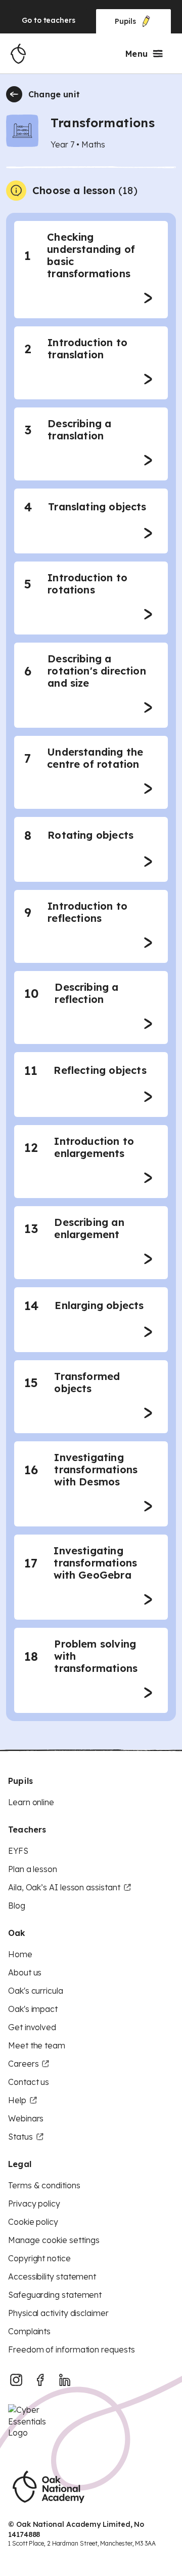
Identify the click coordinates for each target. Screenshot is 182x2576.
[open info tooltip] (16, 191)
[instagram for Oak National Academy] (16, 2380)
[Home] (18, 54)
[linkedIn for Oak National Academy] (65, 2380)
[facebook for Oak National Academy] (40, 2380)
